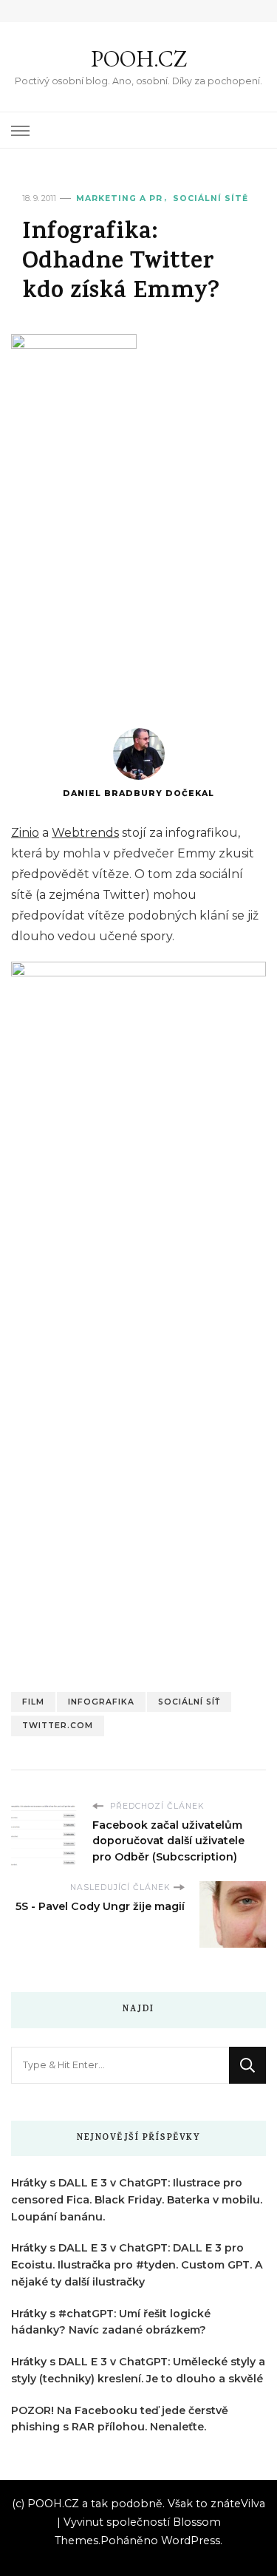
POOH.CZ (139, 59)
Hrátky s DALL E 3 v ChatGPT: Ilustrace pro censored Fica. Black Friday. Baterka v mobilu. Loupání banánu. (137, 2200)
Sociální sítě (211, 198)
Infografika (101, 1702)
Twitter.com (58, 1726)
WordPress (191, 2541)
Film (33, 1702)
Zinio (25, 833)
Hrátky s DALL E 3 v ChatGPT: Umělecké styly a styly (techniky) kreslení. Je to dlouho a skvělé (138, 2370)
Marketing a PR (119, 198)
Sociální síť (189, 1702)
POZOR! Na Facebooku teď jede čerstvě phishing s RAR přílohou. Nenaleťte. (120, 2419)
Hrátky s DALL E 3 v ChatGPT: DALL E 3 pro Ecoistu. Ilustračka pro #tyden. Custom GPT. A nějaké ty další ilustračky (137, 2265)
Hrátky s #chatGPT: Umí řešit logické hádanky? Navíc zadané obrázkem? (111, 2322)
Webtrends (85, 833)
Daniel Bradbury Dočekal (138, 793)
